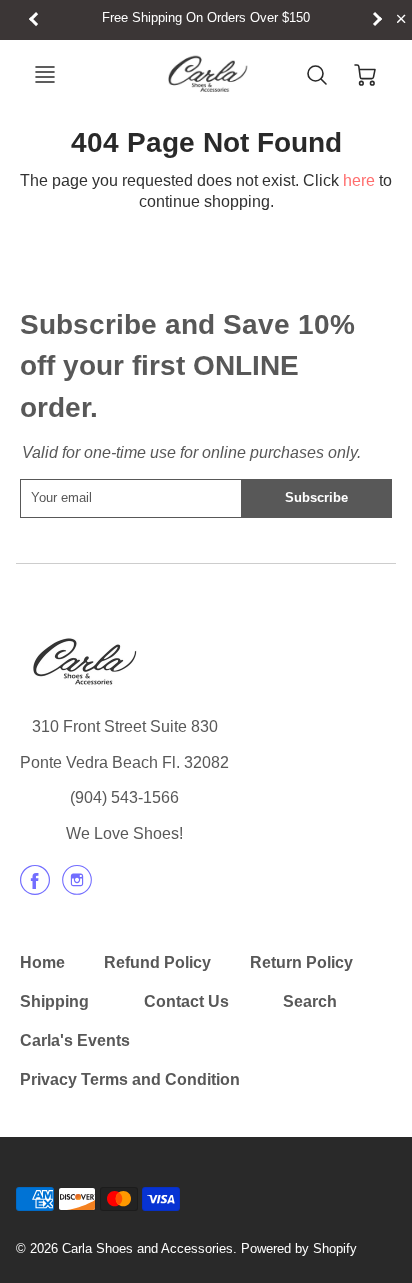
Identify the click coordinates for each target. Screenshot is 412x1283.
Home (42, 962)
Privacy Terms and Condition (130, 1079)
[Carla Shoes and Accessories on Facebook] (35, 887)
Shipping (54, 1001)
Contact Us (186, 1001)
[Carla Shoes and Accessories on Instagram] (77, 887)
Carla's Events (75, 1040)
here (359, 180)
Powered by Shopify (299, 1248)
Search (310, 1001)
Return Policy (301, 962)
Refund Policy (157, 962)
